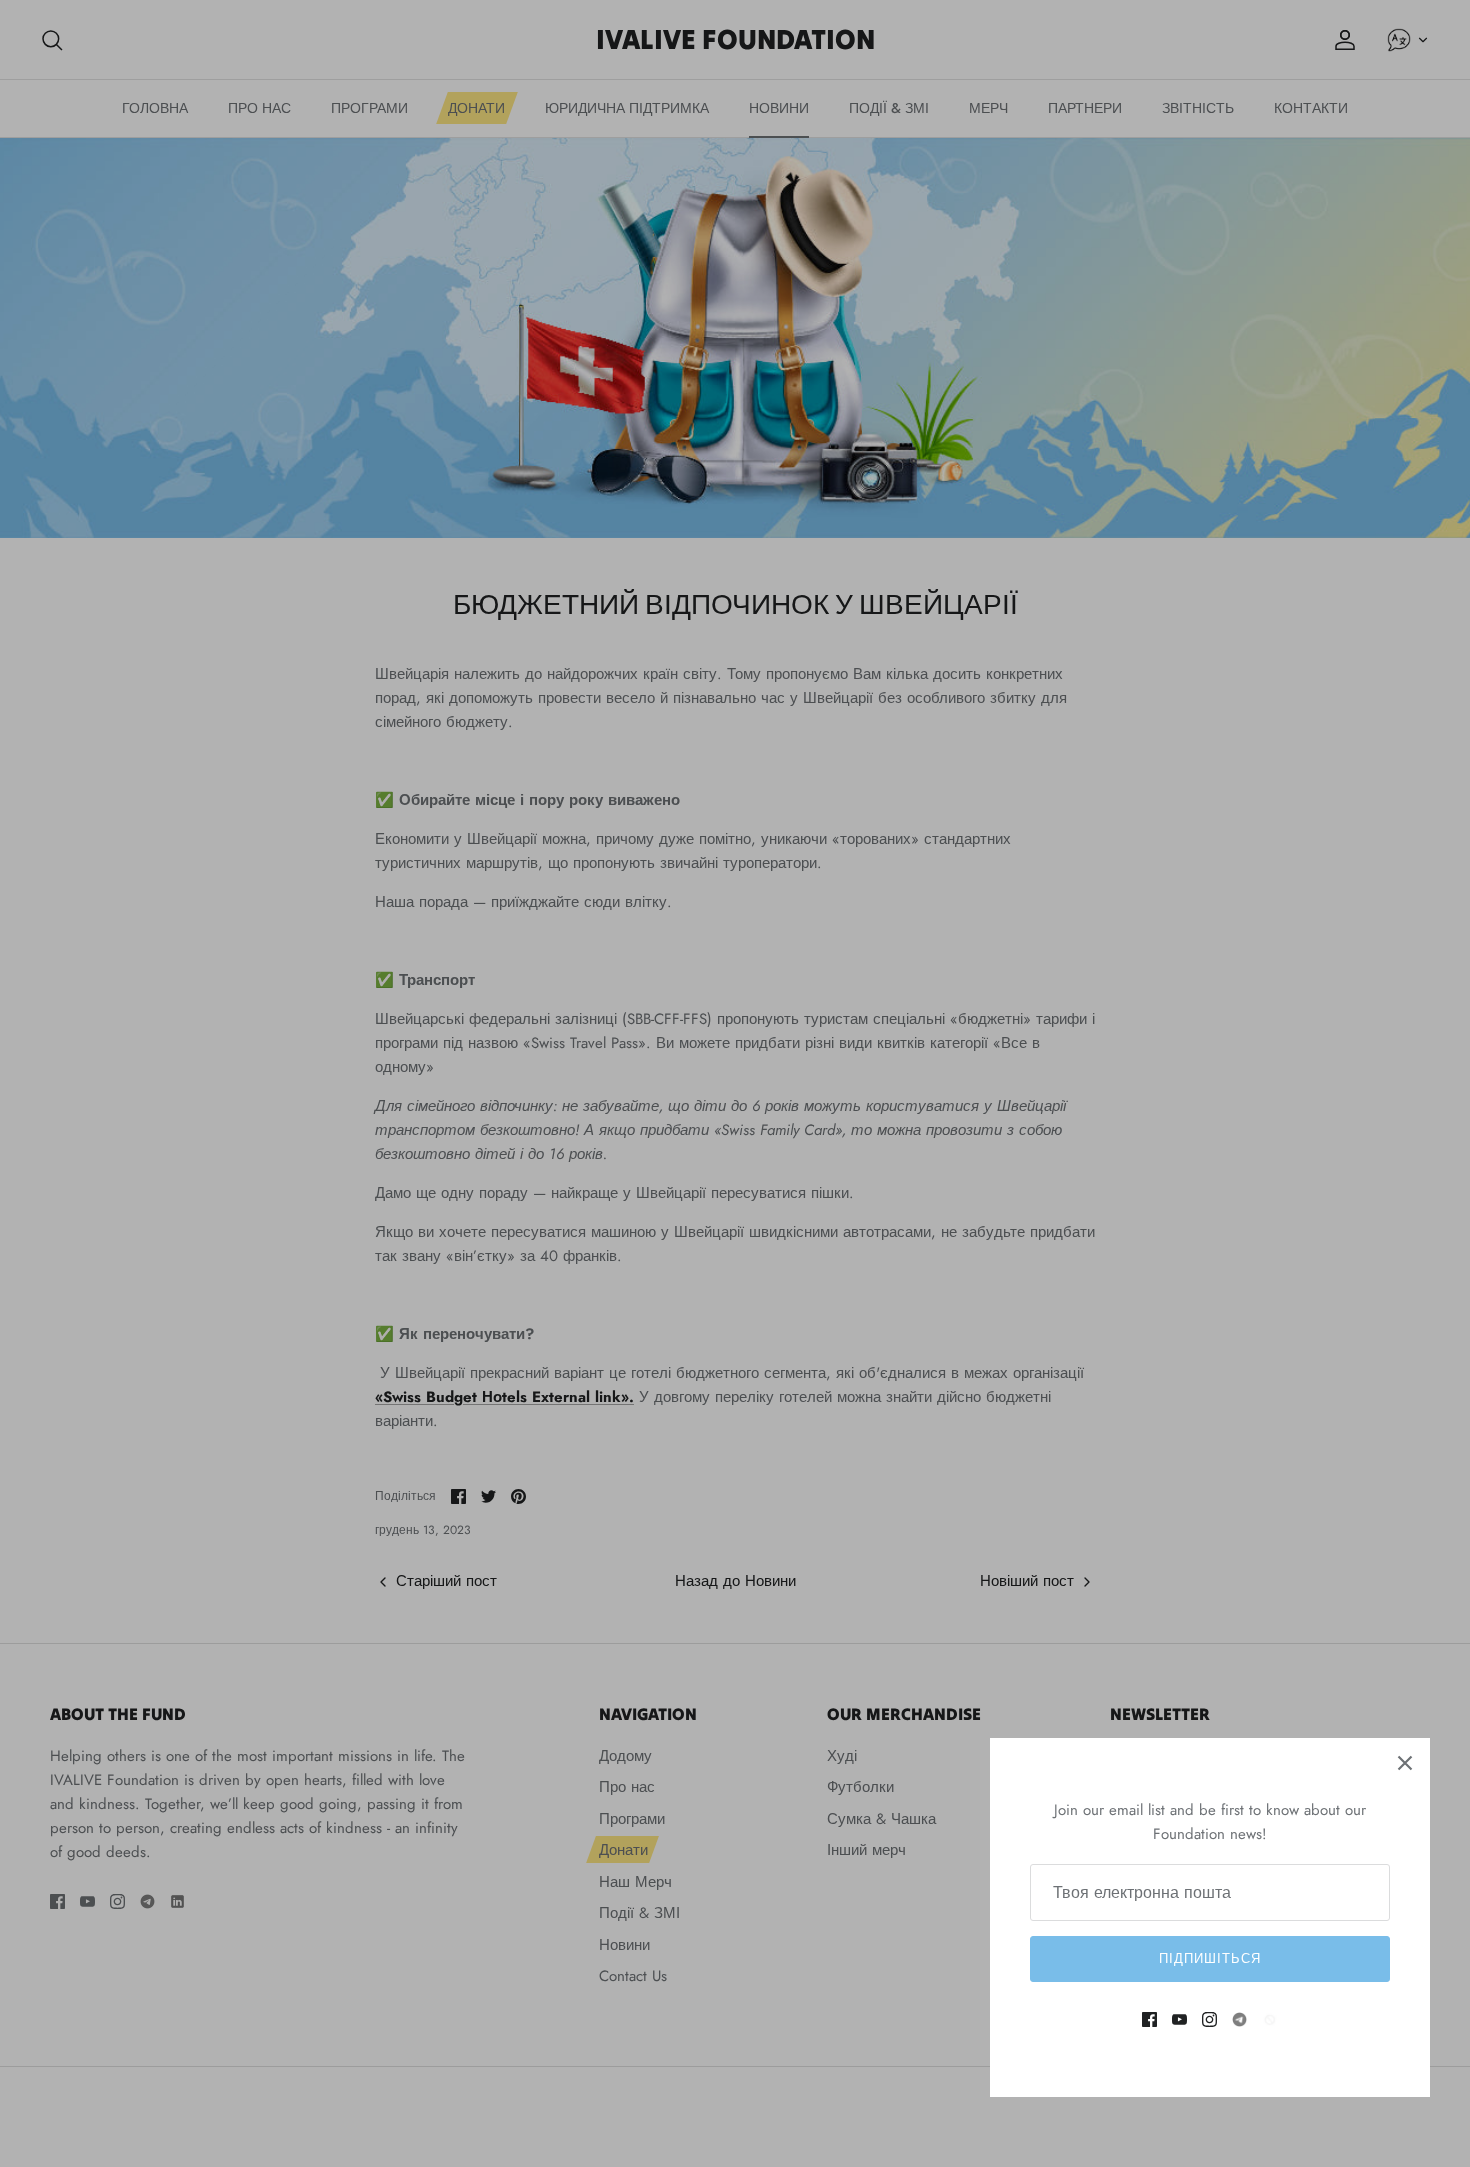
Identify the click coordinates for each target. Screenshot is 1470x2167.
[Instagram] (1209, 2019)
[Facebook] (1149, 2019)
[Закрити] (1405, 1763)
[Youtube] (1179, 2019)
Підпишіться (1210, 1958)
